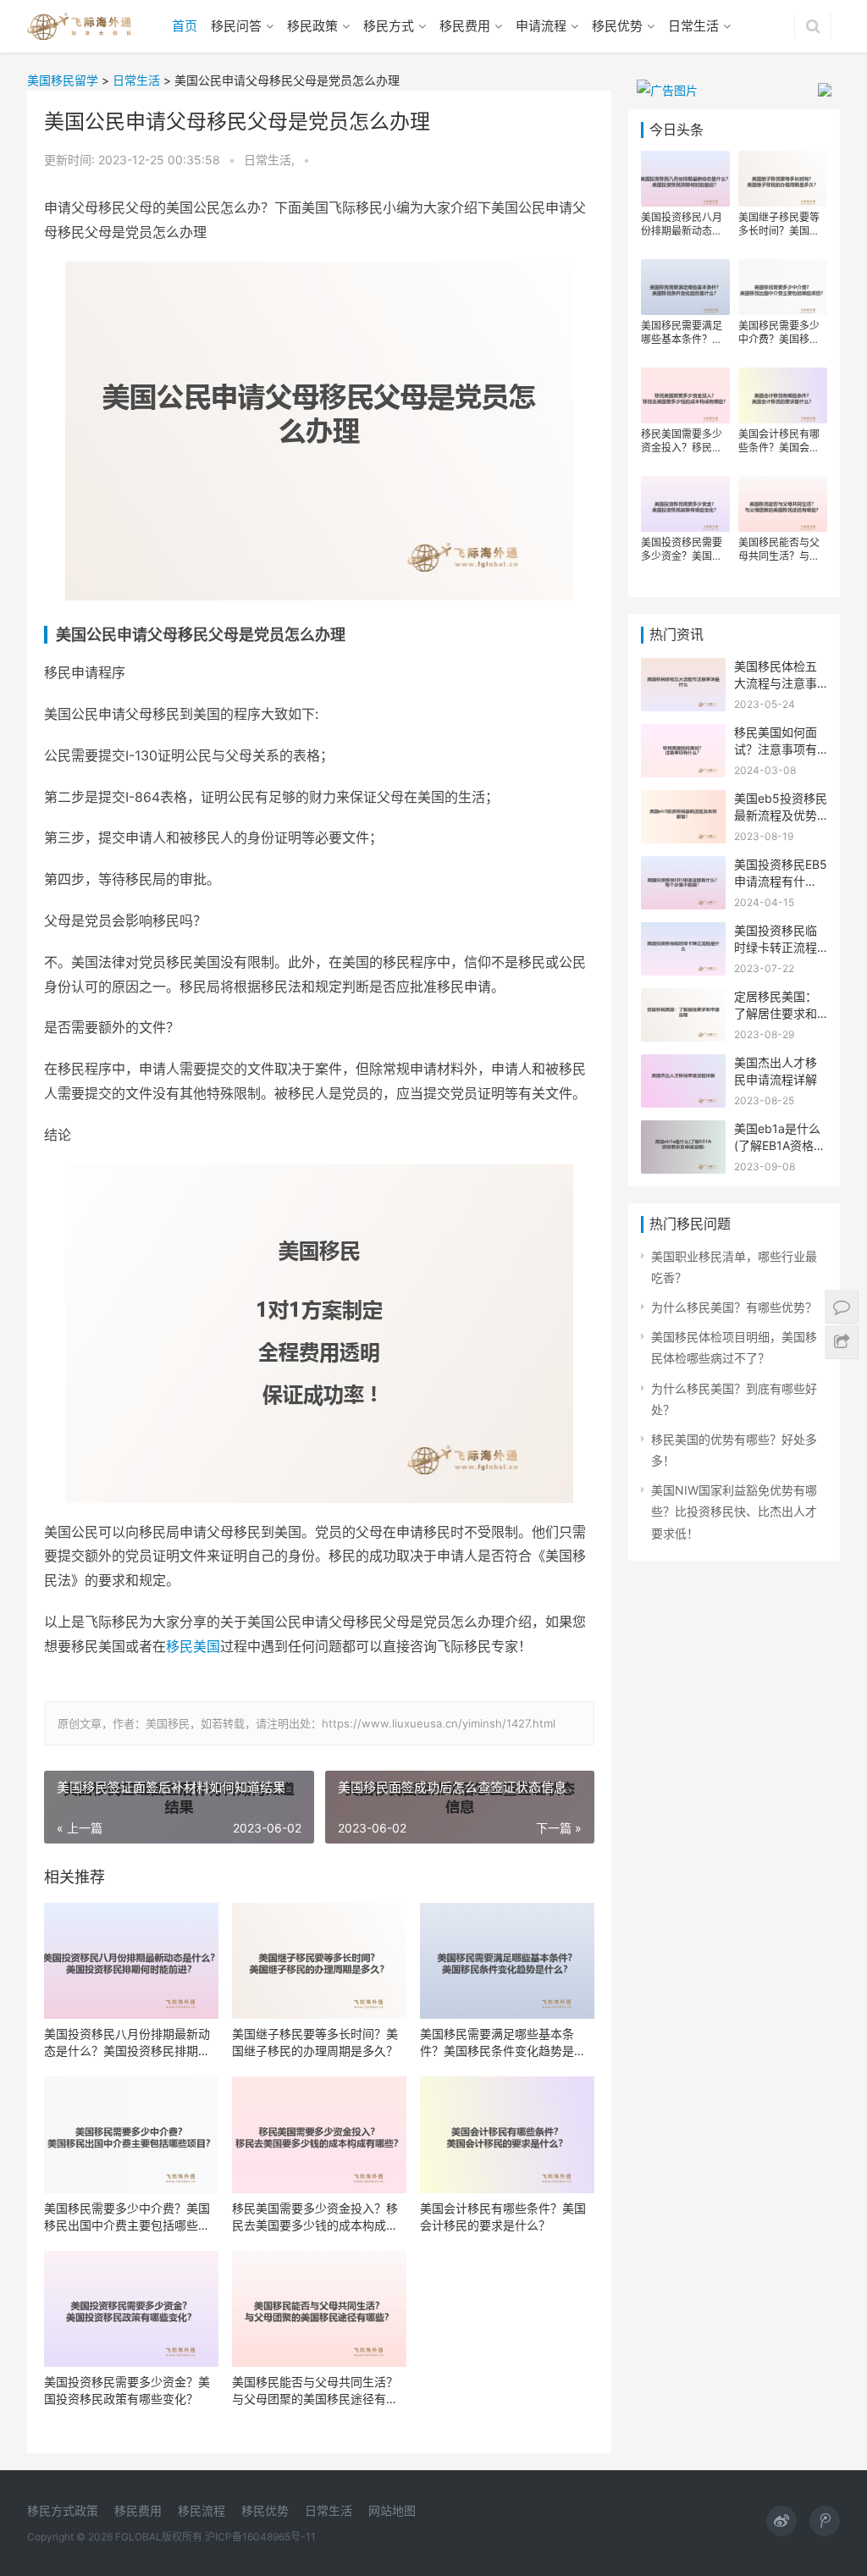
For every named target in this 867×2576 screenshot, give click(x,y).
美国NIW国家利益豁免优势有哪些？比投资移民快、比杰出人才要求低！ (734, 1511)
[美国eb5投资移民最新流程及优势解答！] (683, 801)
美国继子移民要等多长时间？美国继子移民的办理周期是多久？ (315, 2042)
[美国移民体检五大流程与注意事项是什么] (683, 669)
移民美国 (193, 1646)
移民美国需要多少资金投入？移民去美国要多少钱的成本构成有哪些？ (315, 2217)
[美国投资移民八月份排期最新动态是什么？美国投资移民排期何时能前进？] (131, 1961)
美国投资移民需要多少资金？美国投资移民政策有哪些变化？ (127, 2390)
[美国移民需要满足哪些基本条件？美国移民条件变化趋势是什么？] (507, 1961)
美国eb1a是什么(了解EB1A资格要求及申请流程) (780, 1145)
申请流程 (541, 26)
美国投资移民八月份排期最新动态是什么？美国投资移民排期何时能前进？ (127, 2043)
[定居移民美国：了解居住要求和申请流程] (683, 999)
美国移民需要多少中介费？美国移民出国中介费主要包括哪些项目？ (127, 2217)
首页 (185, 26)
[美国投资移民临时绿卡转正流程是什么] (683, 933)
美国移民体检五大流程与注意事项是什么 (776, 683)
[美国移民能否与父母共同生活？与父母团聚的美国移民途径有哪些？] (319, 2309)
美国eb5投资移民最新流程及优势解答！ (781, 815)
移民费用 (465, 26)
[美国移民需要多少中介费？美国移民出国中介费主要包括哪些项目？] (131, 2134)
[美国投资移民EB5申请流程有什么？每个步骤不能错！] (683, 867)
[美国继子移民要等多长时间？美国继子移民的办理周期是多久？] (319, 1961)
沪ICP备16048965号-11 (260, 2537)
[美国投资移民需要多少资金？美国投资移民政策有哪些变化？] (131, 2309)
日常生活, (271, 160)
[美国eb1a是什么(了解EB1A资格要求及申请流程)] (683, 1131)
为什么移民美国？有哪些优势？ (734, 1307)
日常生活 (693, 26)
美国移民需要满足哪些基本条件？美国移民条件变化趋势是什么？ (503, 2043)
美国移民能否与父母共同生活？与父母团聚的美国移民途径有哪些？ (315, 2391)
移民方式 (389, 26)
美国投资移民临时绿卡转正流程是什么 (776, 947)
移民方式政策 (63, 2510)
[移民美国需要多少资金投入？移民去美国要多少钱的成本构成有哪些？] (319, 2134)
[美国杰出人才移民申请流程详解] (683, 1065)
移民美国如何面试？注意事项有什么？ (776, 749)
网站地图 (392, 2510)
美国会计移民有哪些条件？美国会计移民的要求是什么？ (503, 2217)
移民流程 (202, 2510)
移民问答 (236, 26)
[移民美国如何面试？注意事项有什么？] (683, 735)
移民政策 (312, 26)
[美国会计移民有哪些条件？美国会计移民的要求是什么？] (507, 2134)
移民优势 (617, 26)
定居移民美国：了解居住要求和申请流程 (776, 1013)
